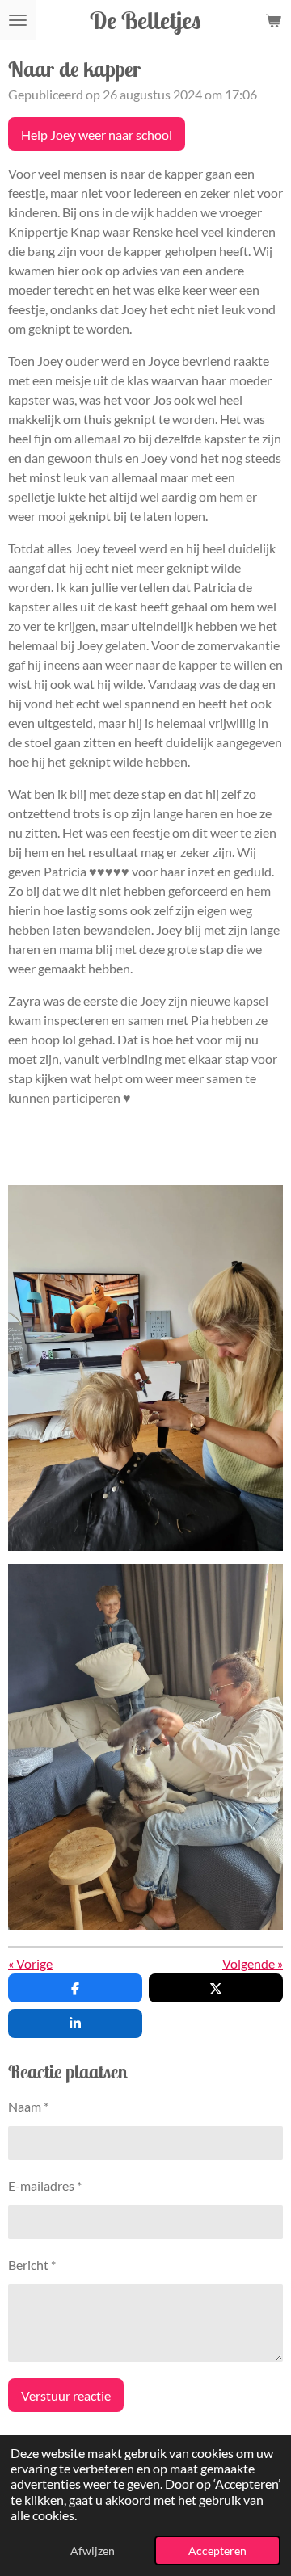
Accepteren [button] (217, 2551)
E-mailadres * (45, 2185)
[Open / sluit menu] (18, 20)
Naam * (28, 2106)
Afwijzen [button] (93, 2551)
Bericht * (32, 2265)
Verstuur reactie (66, 2395)
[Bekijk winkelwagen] (273, 20)
